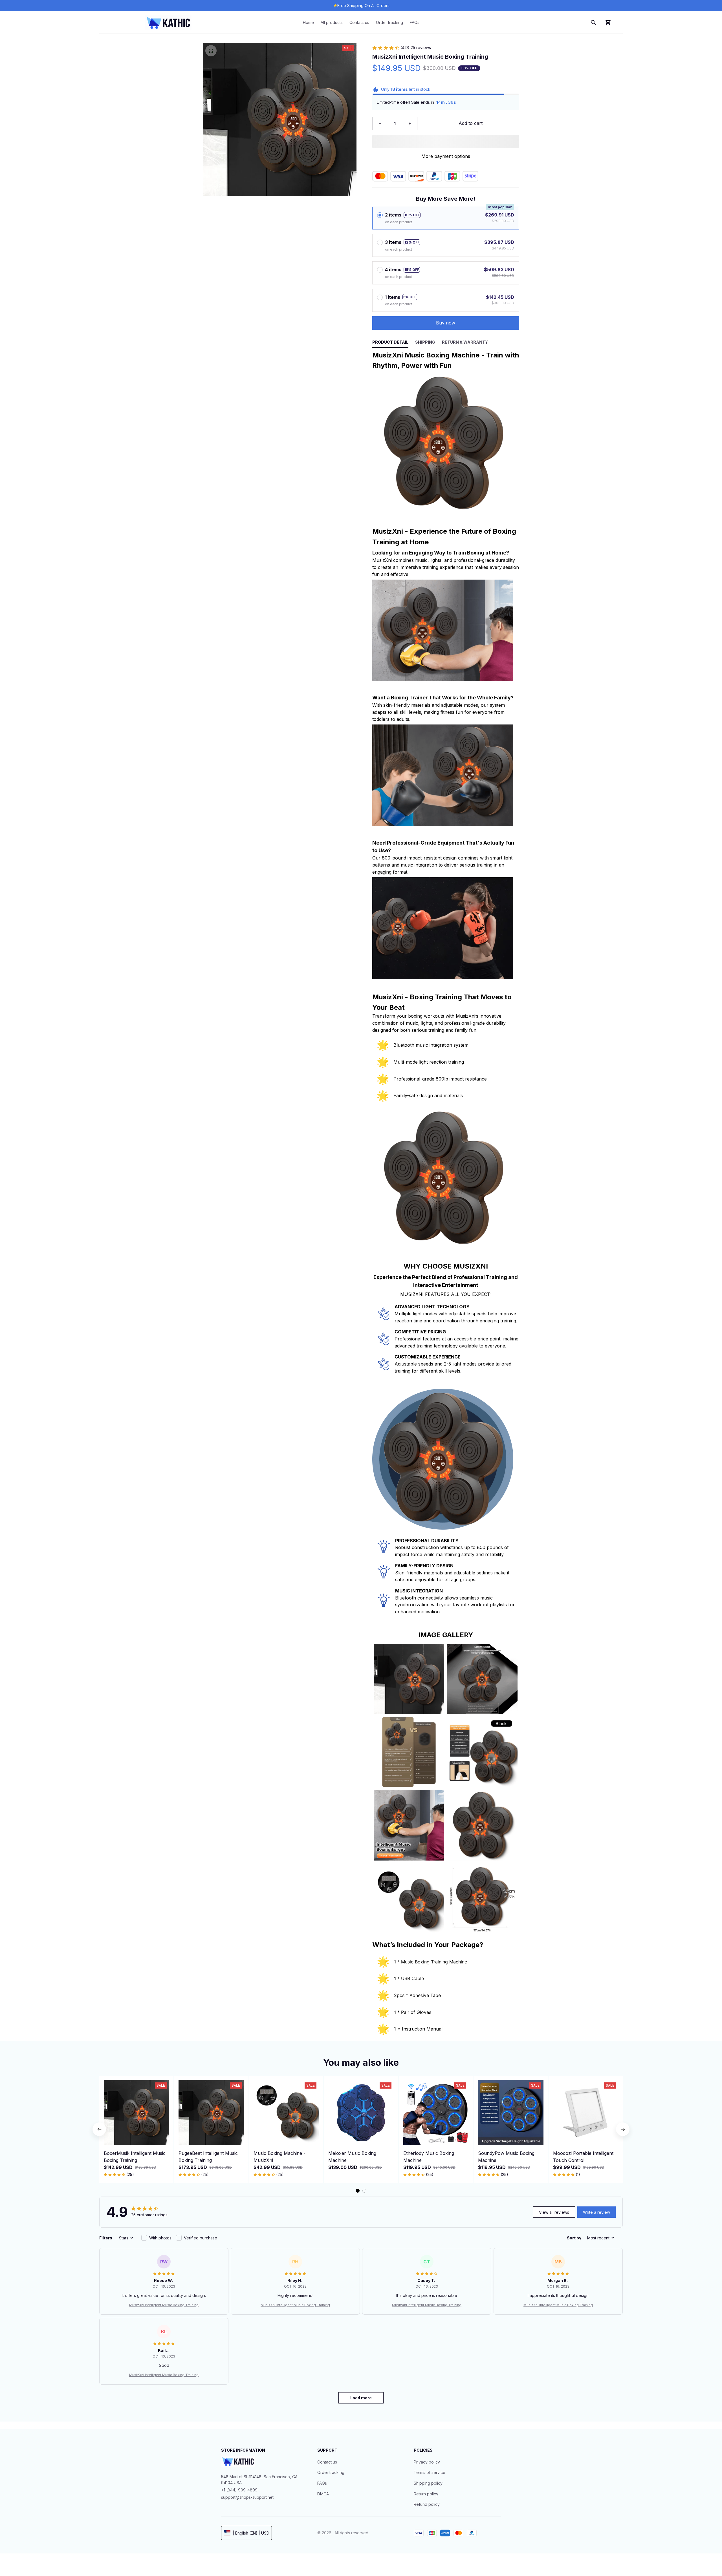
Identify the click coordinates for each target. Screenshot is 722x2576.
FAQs (322, 2483)
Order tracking (331, 2472)
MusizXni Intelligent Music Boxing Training (164, 2305)
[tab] (358, 2191)
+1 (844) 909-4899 (239, 2490)
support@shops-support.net (247, 2497)
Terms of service (430, 2472)
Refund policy (427, 2504)
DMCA (323, 2494)
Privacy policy (427, 2462)
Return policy (426, 2494)
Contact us (327, 2462)
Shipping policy (428, 2483)
